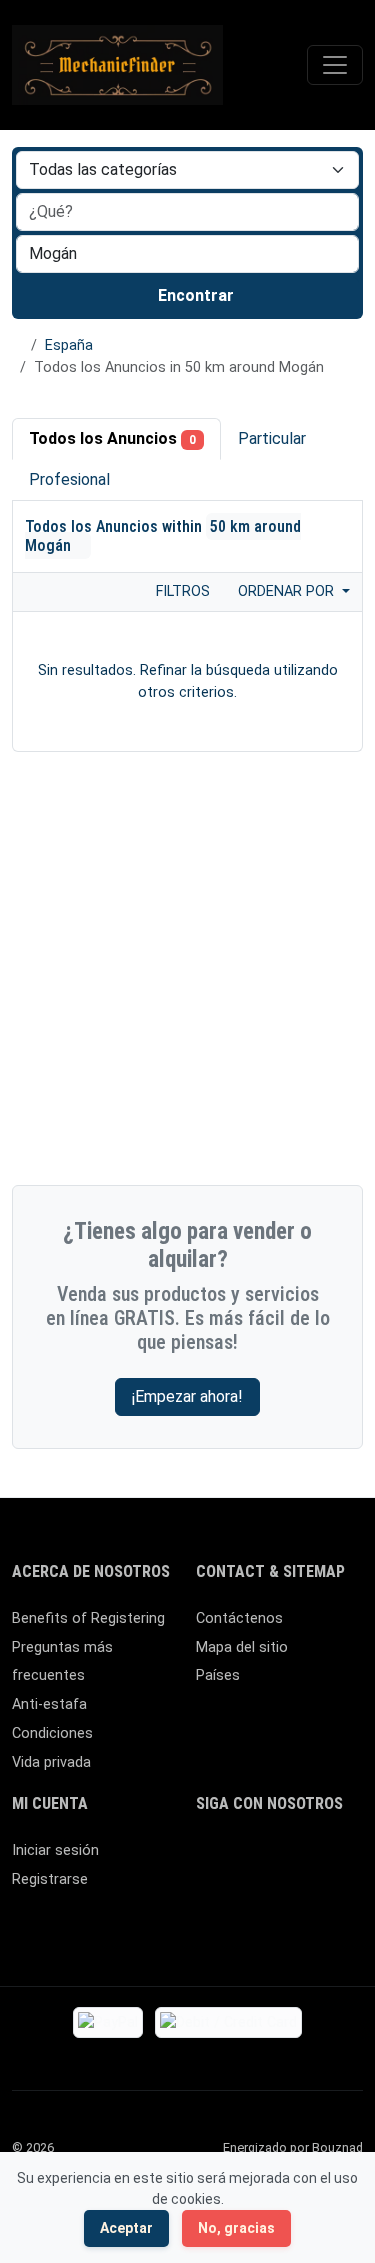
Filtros (181, 591)
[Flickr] (208, 1926)
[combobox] (187, 254)
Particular (272, 438)
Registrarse (50, 1879)
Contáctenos (239, 1618)
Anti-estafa (49, 1704)
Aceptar (126, 2228)
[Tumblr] (324, 1892)
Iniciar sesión (55, 1850)
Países (218, 1675)
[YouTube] (237, 1892)
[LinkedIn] (295, 1859)
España (69, 345)
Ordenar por (288, 591)
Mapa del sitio (242, 1647)
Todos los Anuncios (112, 438)
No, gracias (236, 2228)
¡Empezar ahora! (187, 1396)
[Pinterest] (324, 1859)
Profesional (69, 479)
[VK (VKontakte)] (295, 1892)
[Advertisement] (187, 973)
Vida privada (51, 1762)
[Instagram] (266, 1859)
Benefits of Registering (88, 1618)
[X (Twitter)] (237, 1859)
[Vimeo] (266, 1892)
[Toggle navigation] (335, 65)
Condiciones (52, 1733)
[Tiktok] (208, 1892)
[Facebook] (208, 1859)
